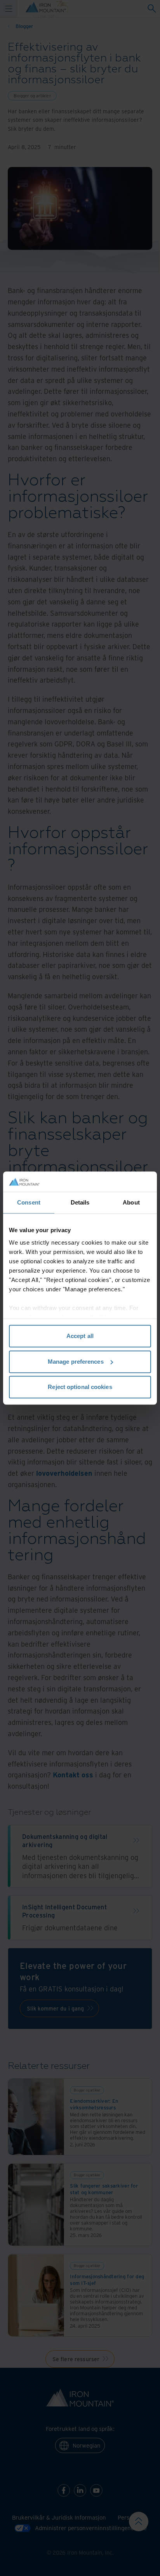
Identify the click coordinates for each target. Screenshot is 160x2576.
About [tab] (131, 1202)
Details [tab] (80, 1202)
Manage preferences (76, 1362)
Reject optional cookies (80, 1387)
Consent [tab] (29, 1202)
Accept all (80, 1336)
